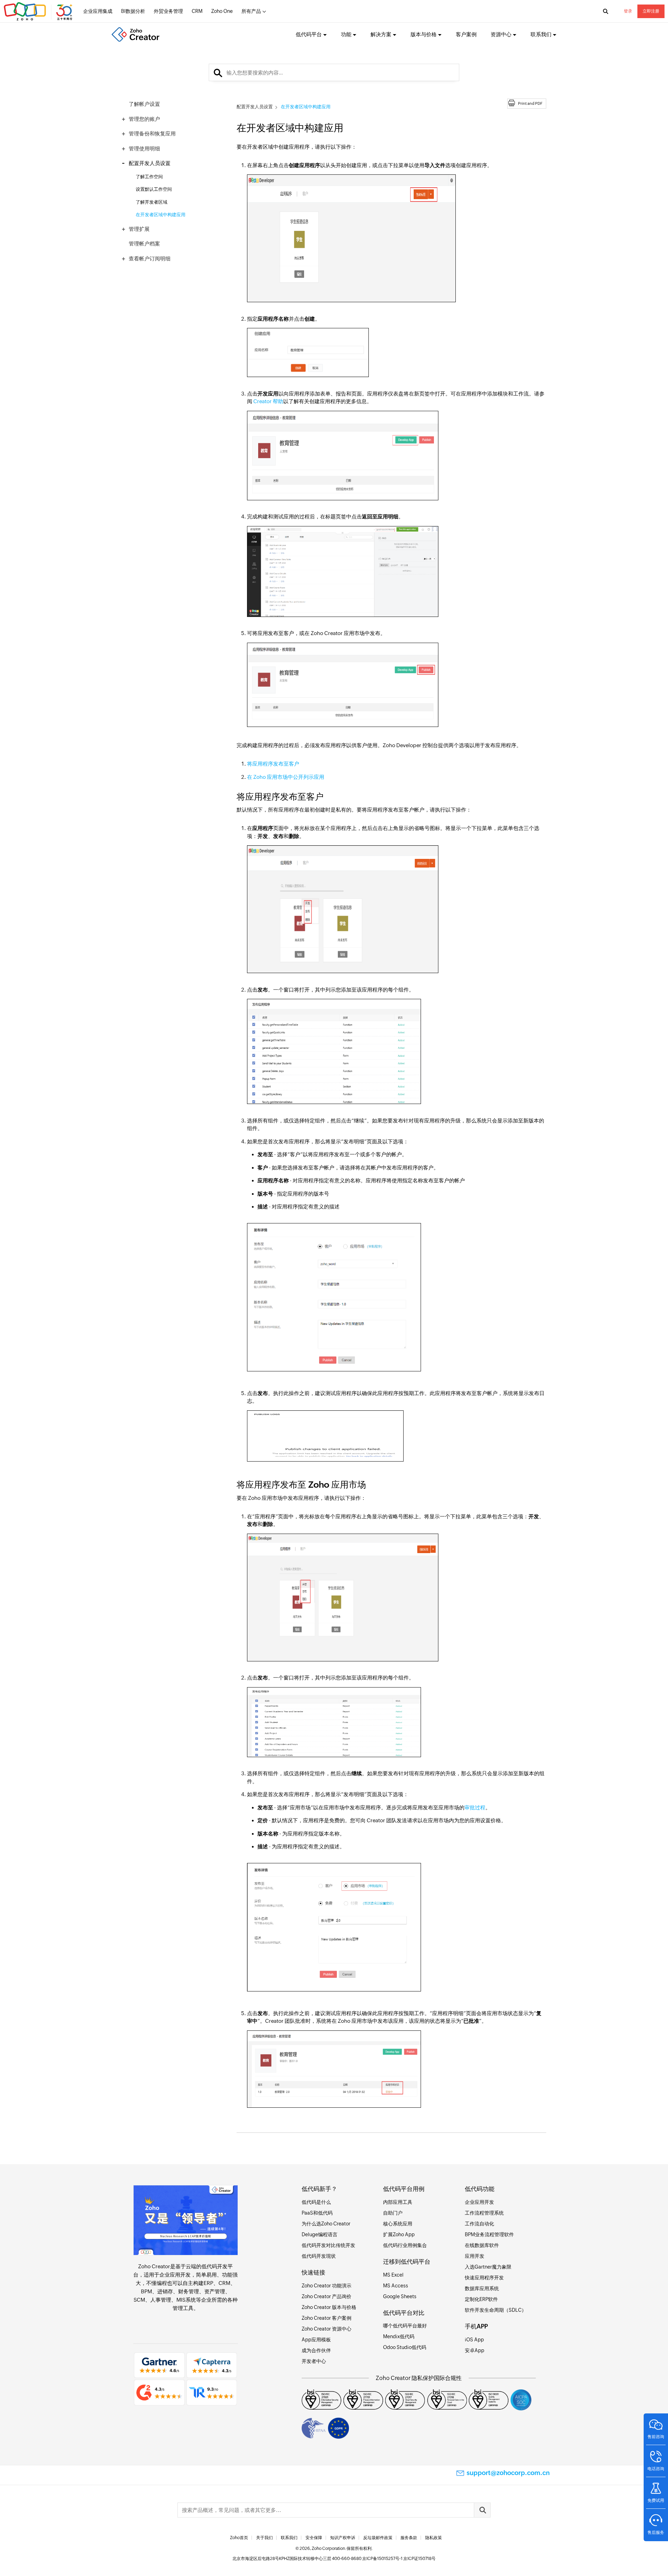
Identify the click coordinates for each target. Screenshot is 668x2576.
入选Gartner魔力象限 (488, 2267)
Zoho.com (39, 11)
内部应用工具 (398, 2202)
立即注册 (651, 11)
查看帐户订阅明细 (150, 259)
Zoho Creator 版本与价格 (329, 2307)
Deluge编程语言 (320, 2234)
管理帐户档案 (144, 244)
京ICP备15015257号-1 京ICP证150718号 (399, 2559)
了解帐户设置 (144, 104)
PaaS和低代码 (317, 2213)
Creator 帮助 (268, 401)
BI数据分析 (133, 11)
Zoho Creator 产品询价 (327, 2296)
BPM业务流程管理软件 (489, 2234)
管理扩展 (139, 229)
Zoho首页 (239, 2538)
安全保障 (314, 2538)
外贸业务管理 (168, 11)
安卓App (475, 2350)
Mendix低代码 (399, 2336)
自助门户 (393, 2213)
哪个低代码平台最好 (405, 2326)
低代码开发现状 (319, 2256)
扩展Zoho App (399, 2234)
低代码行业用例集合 (405, 2245)
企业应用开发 (175, 2275)
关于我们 (264, 2538)
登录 (628, 11)
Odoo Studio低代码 (405, 2347)
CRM (197, 11)
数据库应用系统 (482, 2288)
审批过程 (475, 1807)
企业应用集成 (98, 11)
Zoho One (222, 11)
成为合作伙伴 (316, 2350)
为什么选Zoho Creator (326, 2224)
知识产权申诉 (343, 2538)
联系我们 (289, 2538)
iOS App (474, 2340)
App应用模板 (316, 2340)
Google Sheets (400, 2296)
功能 (346, 34)
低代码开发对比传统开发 (328, 2245)
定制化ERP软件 (481, 2299)
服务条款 (409, 2538)
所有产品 (251, 11)
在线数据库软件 (482, 2245)
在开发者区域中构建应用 (161, 215)
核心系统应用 (398, 2224)
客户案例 (466, 34)
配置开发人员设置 (150, 163)
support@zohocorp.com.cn (508, 2473)
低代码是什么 (316, 2202)
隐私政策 (434, 2538)
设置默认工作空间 (154, 189)
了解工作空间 (149, 177)
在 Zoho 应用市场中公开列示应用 (286, 777)
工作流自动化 (479, 2224)
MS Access (396, 2286)
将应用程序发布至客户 (273, 764)
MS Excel (393, 2275)
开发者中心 (314, 2361)
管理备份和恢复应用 (152, 134)
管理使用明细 (144, 148)
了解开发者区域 (152, 202)
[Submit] (482, 2510)
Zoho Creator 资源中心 (327, 2329)
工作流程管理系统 (484, 2213)
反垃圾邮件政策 (378, 2538)
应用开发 (475, 2256)
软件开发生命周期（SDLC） (496, 2310)
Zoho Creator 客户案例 (327, 2318)
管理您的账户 (144, 119)
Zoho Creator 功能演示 (327, 2286)
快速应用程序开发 (484, 2278)
